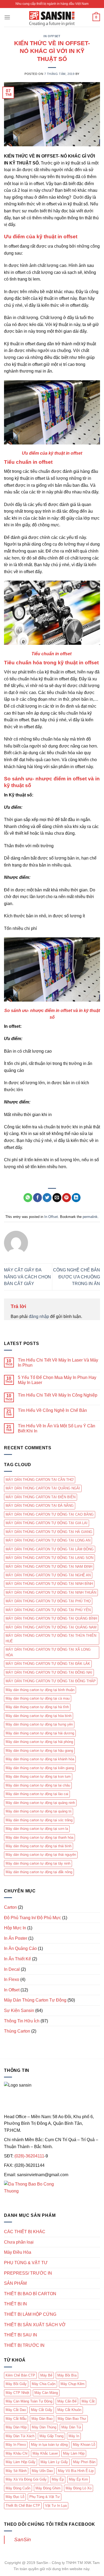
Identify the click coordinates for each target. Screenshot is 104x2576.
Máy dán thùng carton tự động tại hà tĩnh (37, 1707)
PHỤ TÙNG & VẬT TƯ (26, 2263)
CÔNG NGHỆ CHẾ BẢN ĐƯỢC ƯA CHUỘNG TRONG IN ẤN (77, 1277)
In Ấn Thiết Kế (17, 1959)
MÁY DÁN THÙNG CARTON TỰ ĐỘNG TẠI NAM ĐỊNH (49, 1567)
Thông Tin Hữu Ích (22, 2021)
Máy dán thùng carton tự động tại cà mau (38, 1698)
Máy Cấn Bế (67, 2401)
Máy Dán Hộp (16, 2427)
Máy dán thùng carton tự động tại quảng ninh (40, 1803)
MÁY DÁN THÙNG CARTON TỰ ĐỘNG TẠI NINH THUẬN (51, 1592)
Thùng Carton (17, 2031)
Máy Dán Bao (42, 2419)
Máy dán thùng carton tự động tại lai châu (38, 1785)
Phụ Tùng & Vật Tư (45, 2497)
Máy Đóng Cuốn (18, 2488)
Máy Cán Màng (46, 2393)
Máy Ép (58, 2479)
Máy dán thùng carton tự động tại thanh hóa (39, 1837)
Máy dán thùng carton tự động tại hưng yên (39, 1724)
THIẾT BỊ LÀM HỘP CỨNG (30, 2314)
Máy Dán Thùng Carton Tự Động (35, 2000)
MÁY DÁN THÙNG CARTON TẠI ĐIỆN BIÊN (41, 1497)
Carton (10, 1907)
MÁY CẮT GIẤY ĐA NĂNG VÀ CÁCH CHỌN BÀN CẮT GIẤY (27, 1277)
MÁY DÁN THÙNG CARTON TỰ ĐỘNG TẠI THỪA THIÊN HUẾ (51, 1638)
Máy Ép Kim (78, 2479)
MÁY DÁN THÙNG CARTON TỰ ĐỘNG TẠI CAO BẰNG (50, 1514)
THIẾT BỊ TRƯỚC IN (24, 2345)
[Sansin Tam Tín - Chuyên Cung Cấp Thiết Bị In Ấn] (52, 17)
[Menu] (7, 17)
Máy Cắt (88, 2401)
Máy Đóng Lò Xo (79, 2488)
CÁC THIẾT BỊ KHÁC (25, 2232)
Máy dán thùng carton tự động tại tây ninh (38, 1863)
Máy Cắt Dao (16, 2410)
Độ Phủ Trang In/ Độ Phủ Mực (33, 1918)
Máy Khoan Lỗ (84, 2445)
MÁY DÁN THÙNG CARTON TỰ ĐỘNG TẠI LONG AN (48, 1540)
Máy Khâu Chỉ (17, 2453)
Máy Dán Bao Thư (72, 2419)
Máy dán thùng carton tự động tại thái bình (39, 1846)
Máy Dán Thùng (44, 2427)
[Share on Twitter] (47, 1198)
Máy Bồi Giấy (16, 2384)
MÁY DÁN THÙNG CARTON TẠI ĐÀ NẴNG (40, 1506)
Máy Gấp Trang (51, 2436)
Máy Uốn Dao (42, 2471)
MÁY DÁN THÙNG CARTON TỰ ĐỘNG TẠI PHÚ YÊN (48, 1610)
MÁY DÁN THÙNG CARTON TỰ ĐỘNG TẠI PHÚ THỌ (48, 1601)
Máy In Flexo (16, 2445)
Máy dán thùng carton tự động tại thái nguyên (41, 1855)
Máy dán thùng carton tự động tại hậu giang (39, 1751)
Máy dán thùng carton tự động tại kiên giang (40, 1768)
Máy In (74, 2436)
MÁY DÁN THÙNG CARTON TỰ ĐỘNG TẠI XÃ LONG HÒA (48, 1652)
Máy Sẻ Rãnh (16, 2471)
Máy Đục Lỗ (15, 2497)
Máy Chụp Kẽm (73, 2384)
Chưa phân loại (19, 2242)
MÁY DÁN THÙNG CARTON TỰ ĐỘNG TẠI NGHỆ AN (48, 1575)
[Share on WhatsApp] (28, 1198)
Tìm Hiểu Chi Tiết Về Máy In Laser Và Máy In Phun (58, 1363)
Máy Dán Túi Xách (20, 2436)
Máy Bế (46, 2375)
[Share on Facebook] (37, 1198)
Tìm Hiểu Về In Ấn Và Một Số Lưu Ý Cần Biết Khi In (57, 1428)
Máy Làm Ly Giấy (54, 2462)
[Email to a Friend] (57, 1198)
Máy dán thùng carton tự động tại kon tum (38, 1776)
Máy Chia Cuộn (44, 2384)
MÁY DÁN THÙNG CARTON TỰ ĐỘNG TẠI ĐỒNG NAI (49, 1672)
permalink (90, 1217)
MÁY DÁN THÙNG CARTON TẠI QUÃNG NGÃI (43, 1488)
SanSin (23, 2539)
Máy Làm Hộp (74, 2453)
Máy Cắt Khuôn (69, 2410)
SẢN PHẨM (15, 2283)
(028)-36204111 (29, 2156)
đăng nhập (39, 1316)
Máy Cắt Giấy (42, 2410)
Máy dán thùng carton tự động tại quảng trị (39, 1811)
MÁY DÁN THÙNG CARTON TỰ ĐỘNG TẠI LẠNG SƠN (49, 1558)
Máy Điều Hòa (18, 2252)
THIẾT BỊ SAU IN (21, 2335)
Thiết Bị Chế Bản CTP (23, 2506)
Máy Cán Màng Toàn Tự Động (29, 2401)
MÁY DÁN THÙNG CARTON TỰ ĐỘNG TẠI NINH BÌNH (49, 1584)
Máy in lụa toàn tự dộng (49, 2445)
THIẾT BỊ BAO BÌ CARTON (30, 2294)
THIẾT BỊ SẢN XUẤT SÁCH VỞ (35, 2325)
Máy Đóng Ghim (48, 2488)
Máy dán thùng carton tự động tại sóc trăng (39, 1820)
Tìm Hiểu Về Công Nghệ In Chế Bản (52, 1410)
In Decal (12, 1969)
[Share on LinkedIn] (76, 1198)
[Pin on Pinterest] (67, 1198)
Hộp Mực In (15, 1928)
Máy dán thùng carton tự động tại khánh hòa (40, 1759)
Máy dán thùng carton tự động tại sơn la (37, 1829)
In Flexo (12, 1979)
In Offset (52, 36)
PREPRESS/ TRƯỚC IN (28, 2273)
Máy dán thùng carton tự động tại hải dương (40, 1733)
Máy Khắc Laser (45, 2453)
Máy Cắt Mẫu (16, 2419)
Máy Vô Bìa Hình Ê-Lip (76, 2471)
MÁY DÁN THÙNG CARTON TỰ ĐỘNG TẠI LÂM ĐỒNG (50, 1549)
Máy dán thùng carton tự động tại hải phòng (39, 1742)
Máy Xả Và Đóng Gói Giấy (26, 2479)
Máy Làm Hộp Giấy (21, 2462)
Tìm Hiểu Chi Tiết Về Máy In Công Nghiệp (58, 1395)
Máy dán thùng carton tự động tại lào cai (37, 1794)
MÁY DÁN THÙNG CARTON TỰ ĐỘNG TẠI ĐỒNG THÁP (51, 1681)
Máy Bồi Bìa (67, 2375)
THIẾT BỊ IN (15, 2304)
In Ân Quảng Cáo (20, 1948)
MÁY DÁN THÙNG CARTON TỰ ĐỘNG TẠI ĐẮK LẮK (48, 1664)
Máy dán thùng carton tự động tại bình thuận (40, 1690)
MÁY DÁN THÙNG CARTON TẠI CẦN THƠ (40, 1480)
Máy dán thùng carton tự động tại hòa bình (39, 1716)
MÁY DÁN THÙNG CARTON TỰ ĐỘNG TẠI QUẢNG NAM (51, 1627)
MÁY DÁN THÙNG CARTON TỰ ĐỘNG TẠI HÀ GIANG (49, 1532)
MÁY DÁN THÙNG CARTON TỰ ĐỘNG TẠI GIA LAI (47, 1523)
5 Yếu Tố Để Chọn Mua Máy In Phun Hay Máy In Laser (57, 1380)
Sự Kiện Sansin (19, 2010)
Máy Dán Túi (71, 2427)
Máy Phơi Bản (84, 2462)
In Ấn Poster (16, 1938)
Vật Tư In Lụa (56, 2506)
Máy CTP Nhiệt (17, 2393)
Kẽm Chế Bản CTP (20, 2375)
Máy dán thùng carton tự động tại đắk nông (39, 1872)
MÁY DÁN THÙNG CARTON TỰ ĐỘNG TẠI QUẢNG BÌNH (51, 1618)
